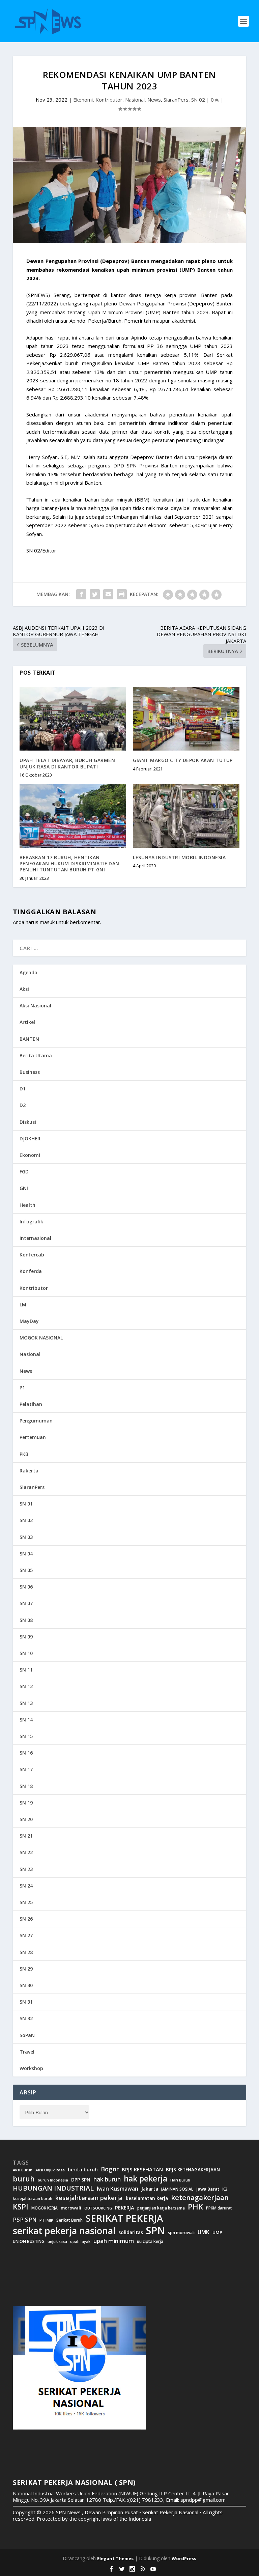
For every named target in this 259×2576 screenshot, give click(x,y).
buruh (24, 2179)
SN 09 (26, 1637)
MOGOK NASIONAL (41, 1338)
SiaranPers (176, 100)
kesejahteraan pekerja (89, 2198)
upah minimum (114, 2241)
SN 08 (26, 1620)
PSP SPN (25, 2219)
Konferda (31, 1271)
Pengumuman (36, 1421)
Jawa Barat (208, 2189)
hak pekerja (146, 2179)
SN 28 (26, 1952)
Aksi (24, 989)
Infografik (31, 1222)
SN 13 (26, 1703)
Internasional (35, 1238)
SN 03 (26, 1537)
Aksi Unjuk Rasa (50, 2170)
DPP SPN (81, 2180)
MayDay (29, 1321)
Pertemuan (33, 1437)
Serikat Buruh (69, 2220)
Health (27, 1205)
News (154, 100)
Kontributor (109, 100)
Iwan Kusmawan (118, 2189)
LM (23, 1305)
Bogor (110, 2169)
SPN (155, 2230)
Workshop (31, 2068)
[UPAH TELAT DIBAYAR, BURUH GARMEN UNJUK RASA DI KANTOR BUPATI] (73, 719)
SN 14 (26, 1720)
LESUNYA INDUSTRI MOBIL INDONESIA (179, 857)
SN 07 (26, 1603)
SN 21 (26, 1836)
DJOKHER (30, 1138)
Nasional (135, 100)
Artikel (27, 1022)
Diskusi (28, 1122)
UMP (217, 2233)
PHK (195, 2207)
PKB (24, 1454)
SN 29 (26, 1969)
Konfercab (32, 1255)
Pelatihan (31, 1404)
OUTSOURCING (98, 2208)
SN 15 (26, 1736)
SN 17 (26, 1769)
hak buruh (107, 2179)
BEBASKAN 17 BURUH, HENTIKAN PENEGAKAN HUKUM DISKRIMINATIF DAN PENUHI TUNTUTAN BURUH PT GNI (69, 863)
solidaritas (131, 2232)
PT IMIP (46, 2220)
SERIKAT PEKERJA (124, 2218)
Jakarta (150, 2189)
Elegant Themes (115, 2558)
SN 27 (26, 1935)
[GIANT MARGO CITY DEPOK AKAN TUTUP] (186, 719)
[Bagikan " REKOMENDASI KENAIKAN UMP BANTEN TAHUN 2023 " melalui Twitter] (95, 594)
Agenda (28, 972)
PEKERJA (125, 2208)
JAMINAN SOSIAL (177, 2189)
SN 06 (26, 1587)
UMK (204, 2232)
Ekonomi (83, 100)
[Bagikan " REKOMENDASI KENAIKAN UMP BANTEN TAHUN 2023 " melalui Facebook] (81, 594)
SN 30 (26, 1985)
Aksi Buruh (23, 2170)
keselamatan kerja (147, 2198)
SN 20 (26, 1819)
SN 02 (198, 100)
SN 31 (26, 2002)
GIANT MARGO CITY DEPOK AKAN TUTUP (183, 760)
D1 (23, 1089)
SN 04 (26, 1554)
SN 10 (26, 1653)
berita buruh (83, 2170)
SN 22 (26, 1852)
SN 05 (26, 1570)
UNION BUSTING (29, 2242)
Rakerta (29, 1471)
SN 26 (26, 1919)
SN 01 (26, 1504)
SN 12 (26, 1686)
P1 (22, 1388)
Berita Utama (36, 1055)
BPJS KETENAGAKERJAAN (193, 2170)
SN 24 (26, 1886)
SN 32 (26, 2018)
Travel (27, 2052)
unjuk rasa (57, 2242)
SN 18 (26, 1786)
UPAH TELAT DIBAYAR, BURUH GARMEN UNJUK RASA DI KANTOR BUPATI (67, 763)
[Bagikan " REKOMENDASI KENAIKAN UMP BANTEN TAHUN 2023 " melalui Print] (122, 594)
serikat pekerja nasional (64, 2231)
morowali (71, 2208)
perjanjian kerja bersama (161, 2208)
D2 (23, 1105)
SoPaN (27, 2035)
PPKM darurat (219, 2208)
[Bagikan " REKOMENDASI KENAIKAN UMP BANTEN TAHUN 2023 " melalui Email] (108, 594)
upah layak (80, 2242)
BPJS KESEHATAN (142, 2170)
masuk (47, 922)
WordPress (184, 2558)
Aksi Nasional (35, 1006)
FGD (24, 1172)
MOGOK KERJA (45, 2208)
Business (30, 1072)
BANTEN (29, 1039)
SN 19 (26, 1803)
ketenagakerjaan (200, 2197)
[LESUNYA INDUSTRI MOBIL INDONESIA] (186, 816)
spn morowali (181, 2233)
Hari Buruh (180, 2180)
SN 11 (26, 1670)
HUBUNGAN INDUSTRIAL (53, 2188)
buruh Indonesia (53, 2180)
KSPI (21, 2207)
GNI (24, 1188)
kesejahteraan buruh (33, 2199)
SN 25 (26, 1902)
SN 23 (26, 1869)
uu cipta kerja (150, 2242)
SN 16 (26, 1753)
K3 (225, 2189)
